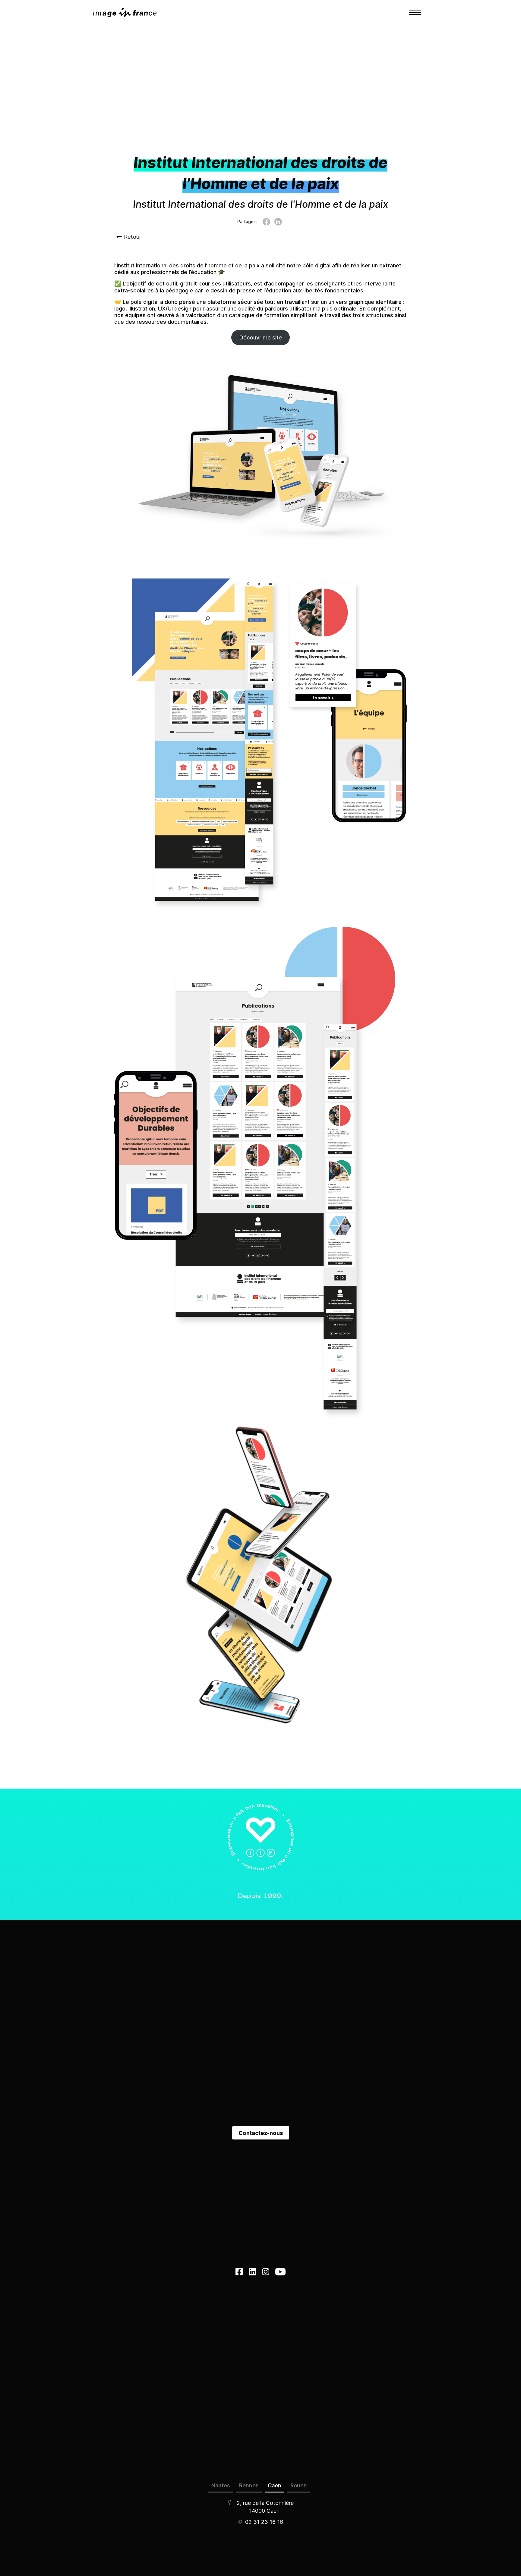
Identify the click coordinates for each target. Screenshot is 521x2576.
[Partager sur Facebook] (266, 222)
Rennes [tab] (249, 2485)
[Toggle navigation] (415, 12)
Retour (133, 237)
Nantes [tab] (221, 2485)
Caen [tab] (275, 2485)
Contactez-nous (261, 2133)
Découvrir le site (261, 337)
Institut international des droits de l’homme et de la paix (188, 265)
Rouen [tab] (299, 2485)
